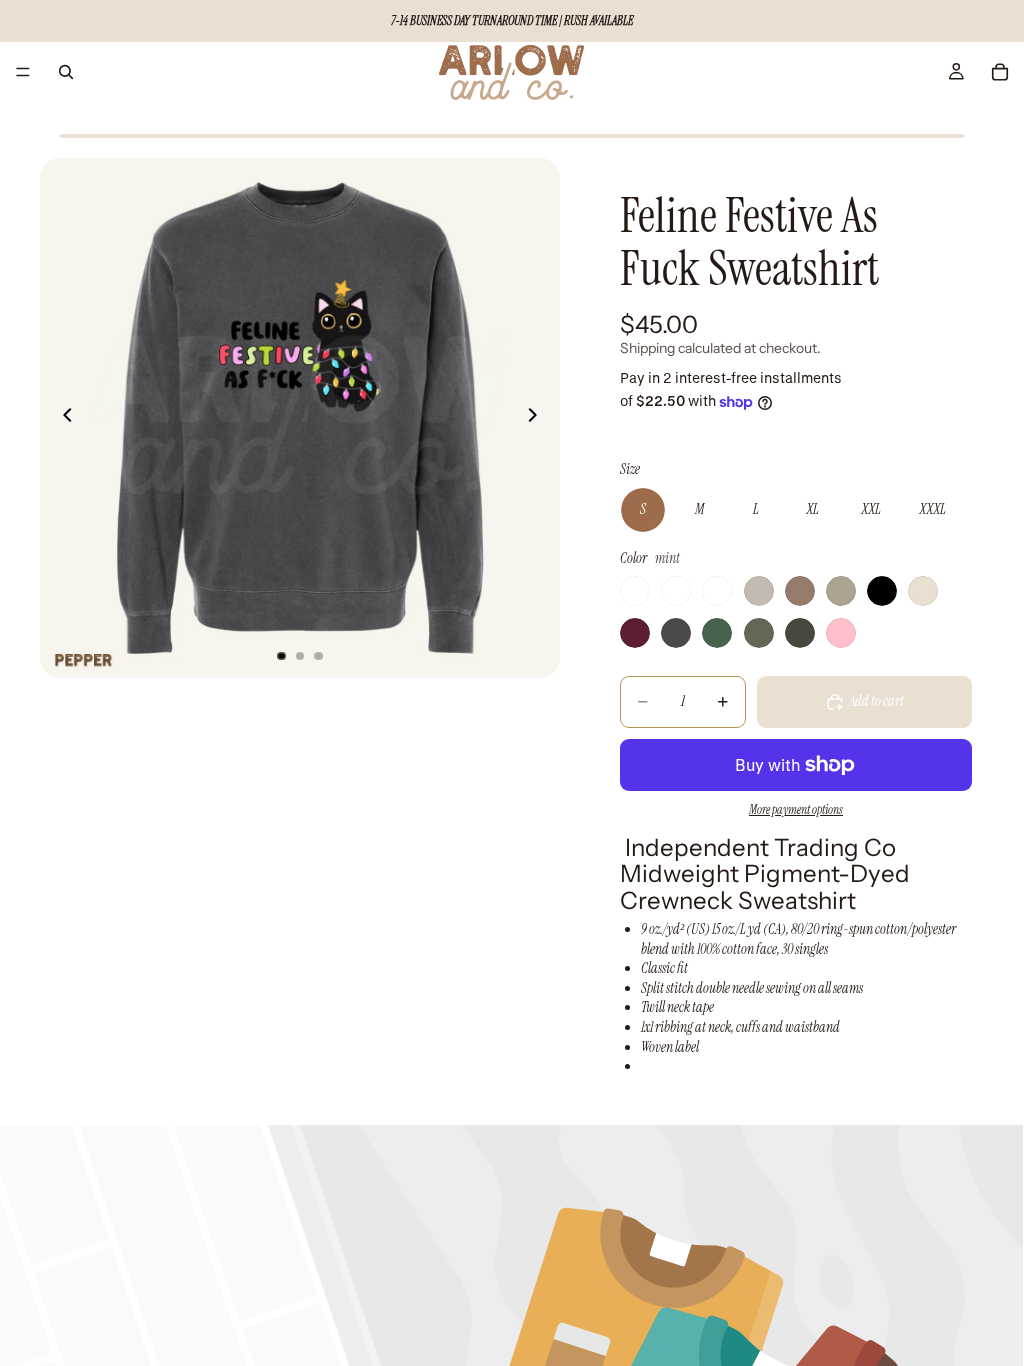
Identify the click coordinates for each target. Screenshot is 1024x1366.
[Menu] (23, 72)
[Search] (66, 72)
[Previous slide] (62, 418)
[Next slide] (538, 418)
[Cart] (1000, 72)
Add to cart (876, 701)
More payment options (796, 810)
